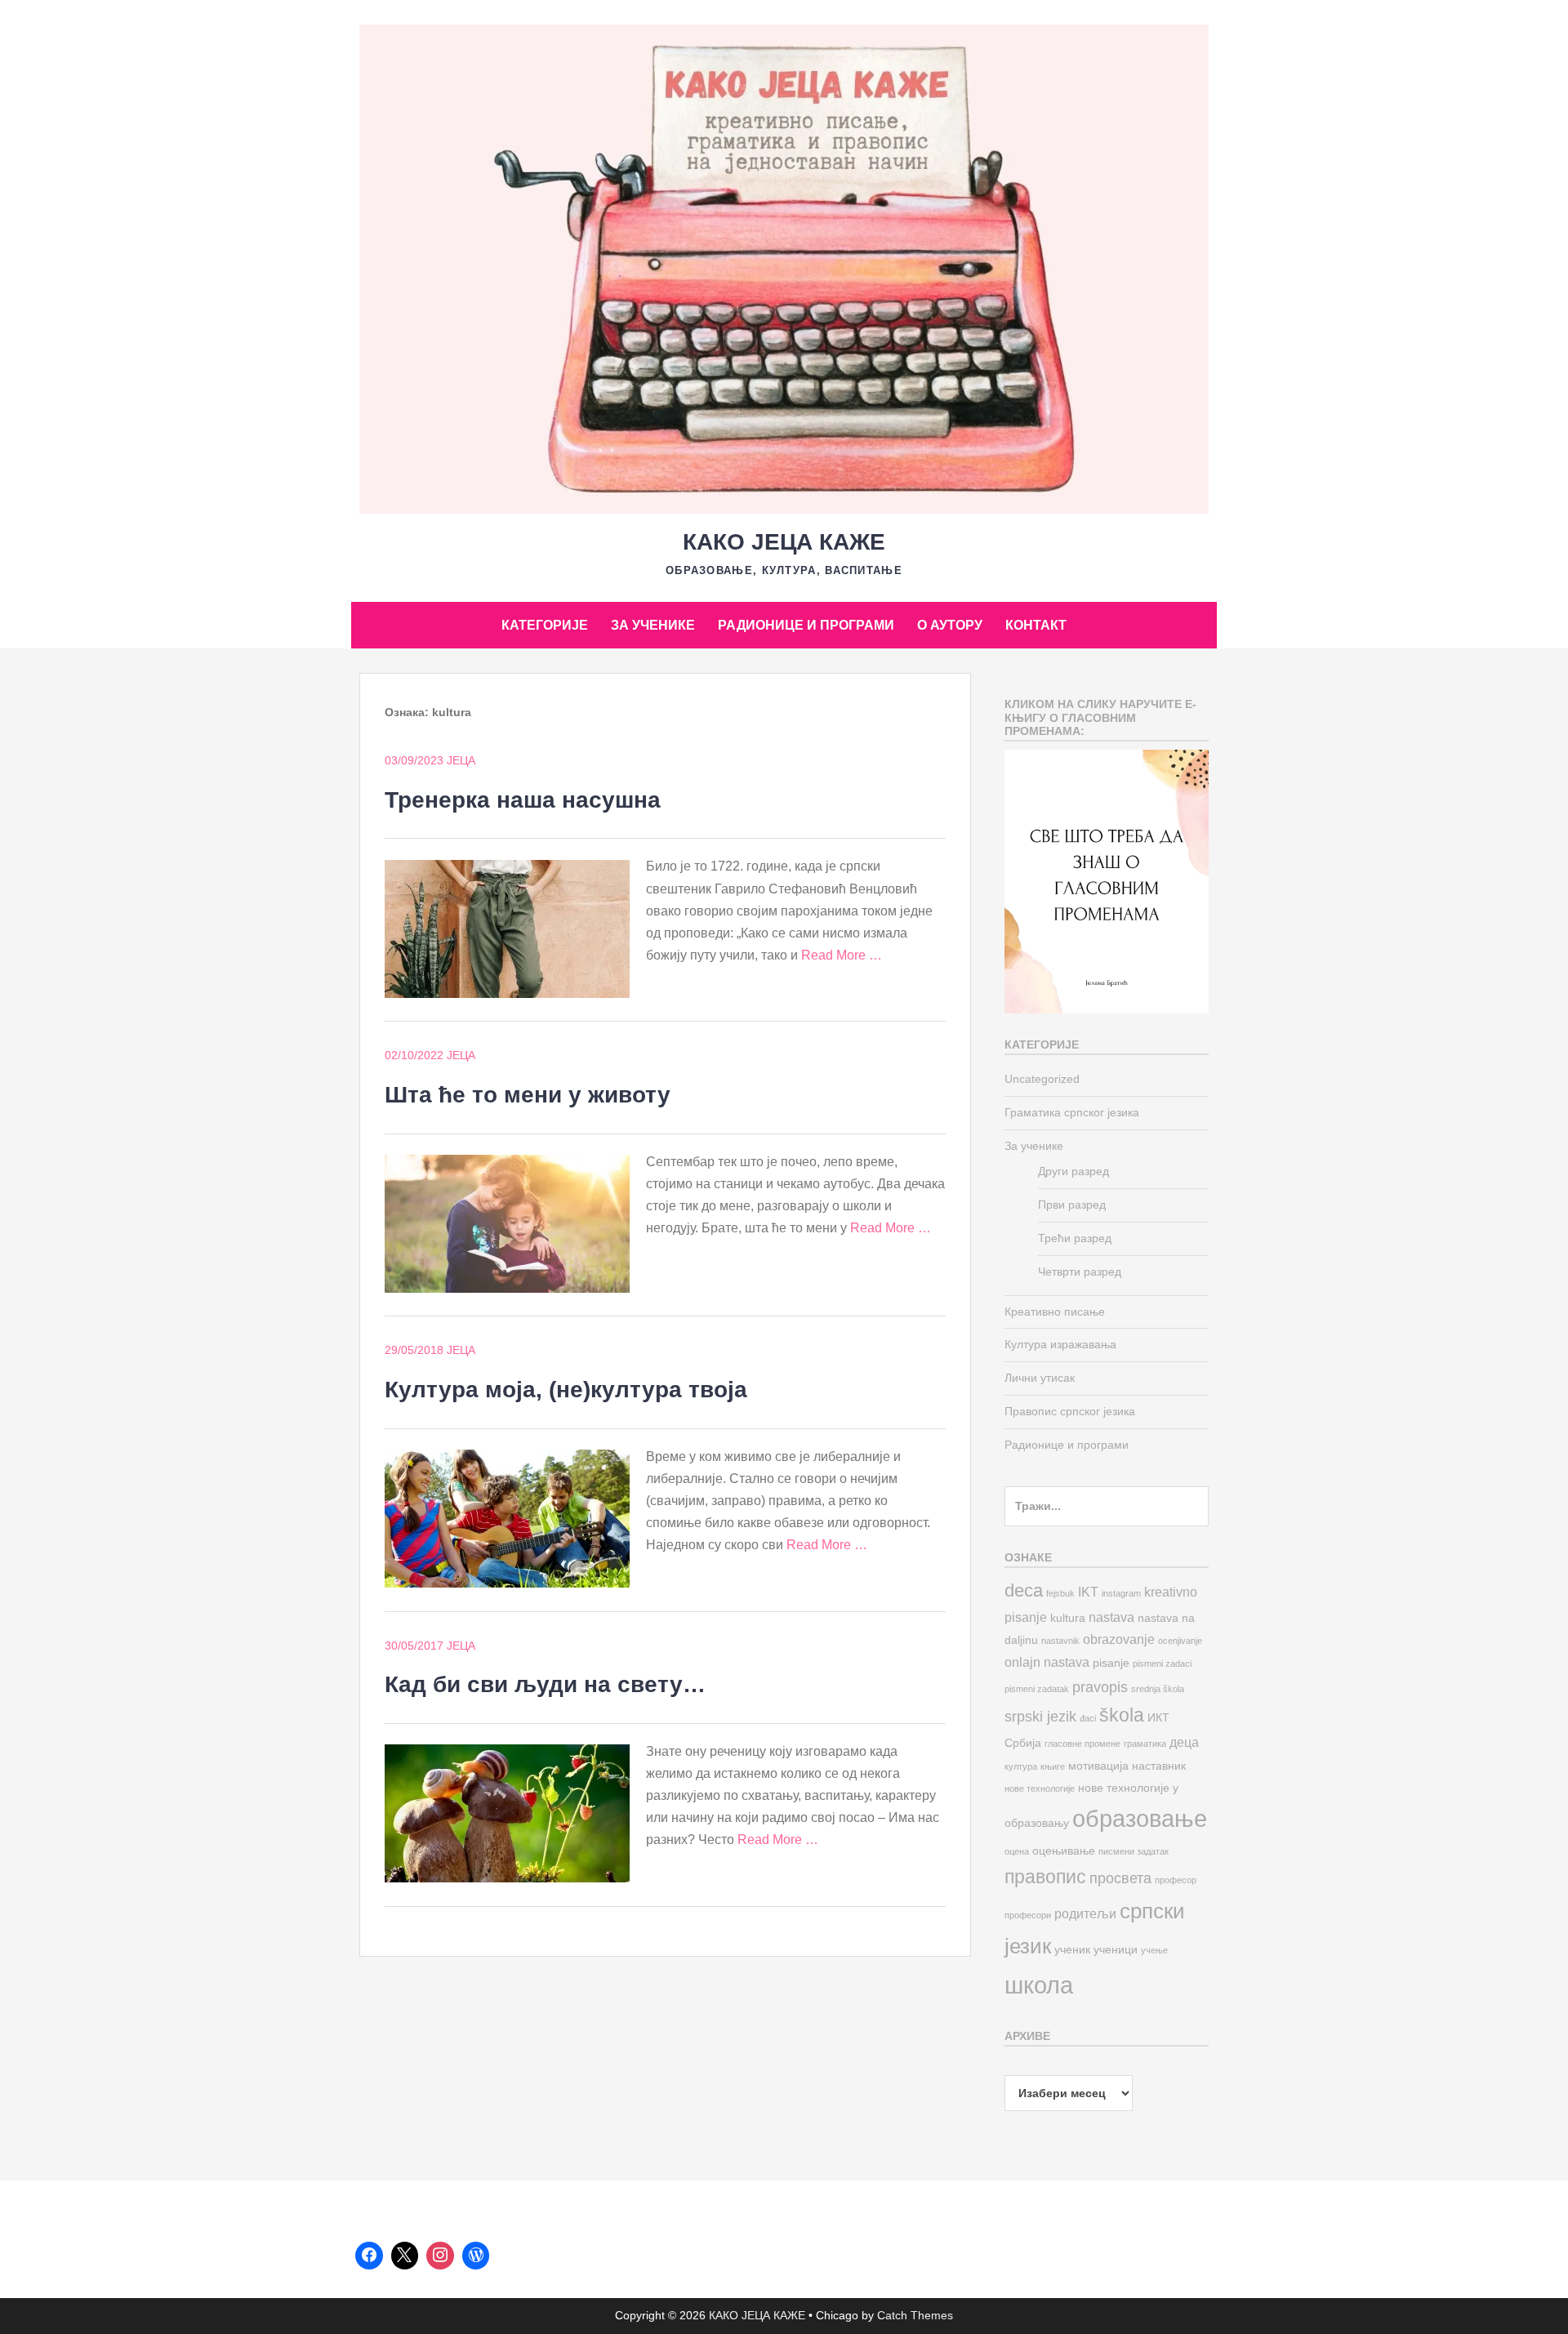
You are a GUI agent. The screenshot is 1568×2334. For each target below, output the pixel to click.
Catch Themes (915, 2315)
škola (1122, 1715)
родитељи (1085, 1913)
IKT (1088, 1592)
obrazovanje (1119, 1639)
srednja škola (1158, 1689)
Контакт (1036, 625)
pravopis (1100, 1687)
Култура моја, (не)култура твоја (566, 1390)
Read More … (842, 955)
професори (1028, 1915)
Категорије (545, 625)
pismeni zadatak (1037, 1689)
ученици (1116, 1950)
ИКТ (1158, 1718)
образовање (1140, 1818)
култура (1021, 1766)
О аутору (950, 625)
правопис (1045, 1877)
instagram (1121, 1593)
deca (1024, 1590)
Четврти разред (1080, 1272)
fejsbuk (1060, 1593)
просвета (1120, 1878)
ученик (1072, 1950)
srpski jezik (1040, 1716)
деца (1184, 1742)
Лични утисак (1040, 1378)
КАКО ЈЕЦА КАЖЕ (784, 542)
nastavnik (1060, 1641)
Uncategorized (1042, 1079)
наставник (1159, 1766)
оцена (1017, 1851)
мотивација (1098, 1766)
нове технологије (1040, 1788)
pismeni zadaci (1162, 1664)
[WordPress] (476, 2256)
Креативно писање (1055, 1312)
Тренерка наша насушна (523, 800)
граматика (1145, 1744)
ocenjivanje (1180, 1641)
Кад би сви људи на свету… (545, 1684)
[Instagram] (440, 2256)
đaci (1088, 1718)
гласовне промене (1082, 1744)
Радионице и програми (806, 625)
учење (1154, 1950)
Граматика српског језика (1072, 1112)
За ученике (653, 625)
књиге (1053, 1766)
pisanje (1111, 1663)
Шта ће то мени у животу (528, 1095)
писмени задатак (1134, 1851)
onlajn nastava (1047, 1662)
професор (1176, 1880)
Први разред (1072, 1205)
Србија (1023, 1743)
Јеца (461, 760)
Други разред (1074, 1171)
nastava (1111, 1617)
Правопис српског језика (1070, 1411)
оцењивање (1064, 1851)
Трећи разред (1075, 1238)
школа (1039, 1985)
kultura (1068, 1618)
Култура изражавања (1060, 1344)
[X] (405, 2256)
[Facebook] (369, 2256)
